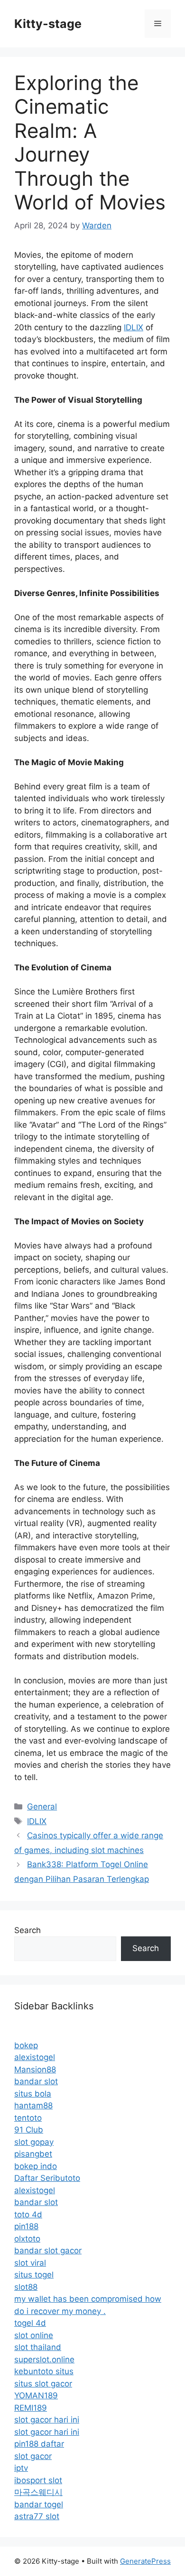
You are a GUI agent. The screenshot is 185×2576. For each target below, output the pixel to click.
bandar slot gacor (48, 2251)
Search (28, 1930)
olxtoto (27, 2239)
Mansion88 (35, 2070)
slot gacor (33, 2456)
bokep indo (36, 2166)
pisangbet (33, 2154)
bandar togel (39, 2504)
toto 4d (28, 2214)
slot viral (30, 2263)
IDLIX (134, 327)
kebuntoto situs (44, 2371)
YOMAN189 (36, 2395)
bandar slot (36, 2081)
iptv (21, 2468)
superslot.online (44, 2359)
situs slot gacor (43, 2384)
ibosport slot (38, 2480)
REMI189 (31, 2408)
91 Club (29, 2130)
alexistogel (35, 2057)
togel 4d (30, 2323)
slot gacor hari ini (47, 2420)
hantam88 (33, 2106)
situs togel (34, 2275)
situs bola (33, 2094)
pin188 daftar (39, 2444)
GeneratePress (145, 2561)
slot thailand (38, 2347)
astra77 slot (37, 2516)
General (42, 1807)
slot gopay (34, 2142)
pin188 (26, 2226)
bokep (26, 2045)
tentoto (28, 2118)
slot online (34, 2335)
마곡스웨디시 (38, 2492)
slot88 (26, 2287)
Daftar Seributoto (47, 2178)
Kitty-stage (48, 24)
